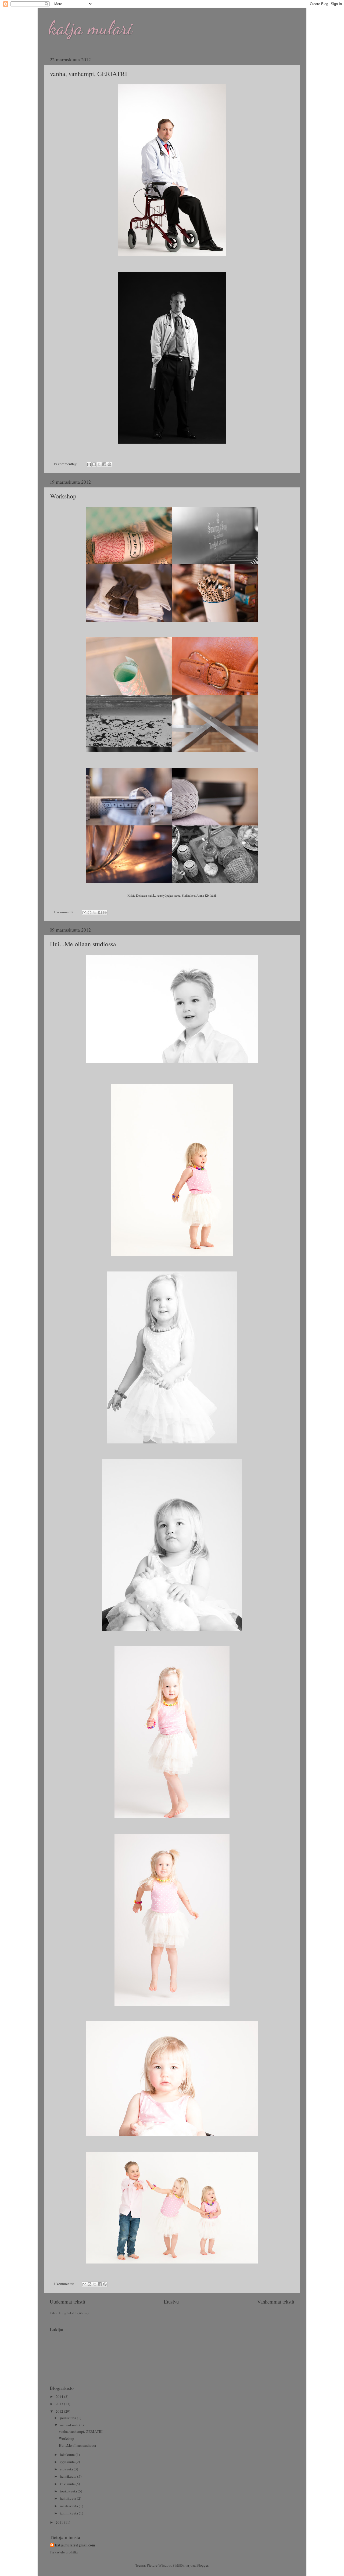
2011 (60, 2522)
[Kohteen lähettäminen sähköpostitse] (89, 464)
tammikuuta (69, 2513)
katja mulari (90, 28)
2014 (60, 2397)
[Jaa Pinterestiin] (109, 464)
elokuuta (67, 2469)
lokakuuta (68, 2455)
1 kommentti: (64, 912)
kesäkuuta (68, 2484)
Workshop (63, 496)
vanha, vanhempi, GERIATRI (89, 74)
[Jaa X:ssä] (99, 464)
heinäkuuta (69, 2476)
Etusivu (171, 2302)
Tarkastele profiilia (64, 2552)
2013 (60, 2404)
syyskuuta (68, 2462)
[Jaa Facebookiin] (104, 464)
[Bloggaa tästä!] (94, 464)
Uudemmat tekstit (67, 2302)
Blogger (202, 2565)
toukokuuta (69, 2491)
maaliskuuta (69, 2506)
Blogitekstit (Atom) (74, 2313)
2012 (60, 2411)
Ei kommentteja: (67, 464)
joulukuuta (68, 2418)
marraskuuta (70, 2425)
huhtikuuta (68, 2498)
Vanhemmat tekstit (276, 2302)
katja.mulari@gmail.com (75, 2545)
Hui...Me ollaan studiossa (83, 944)
